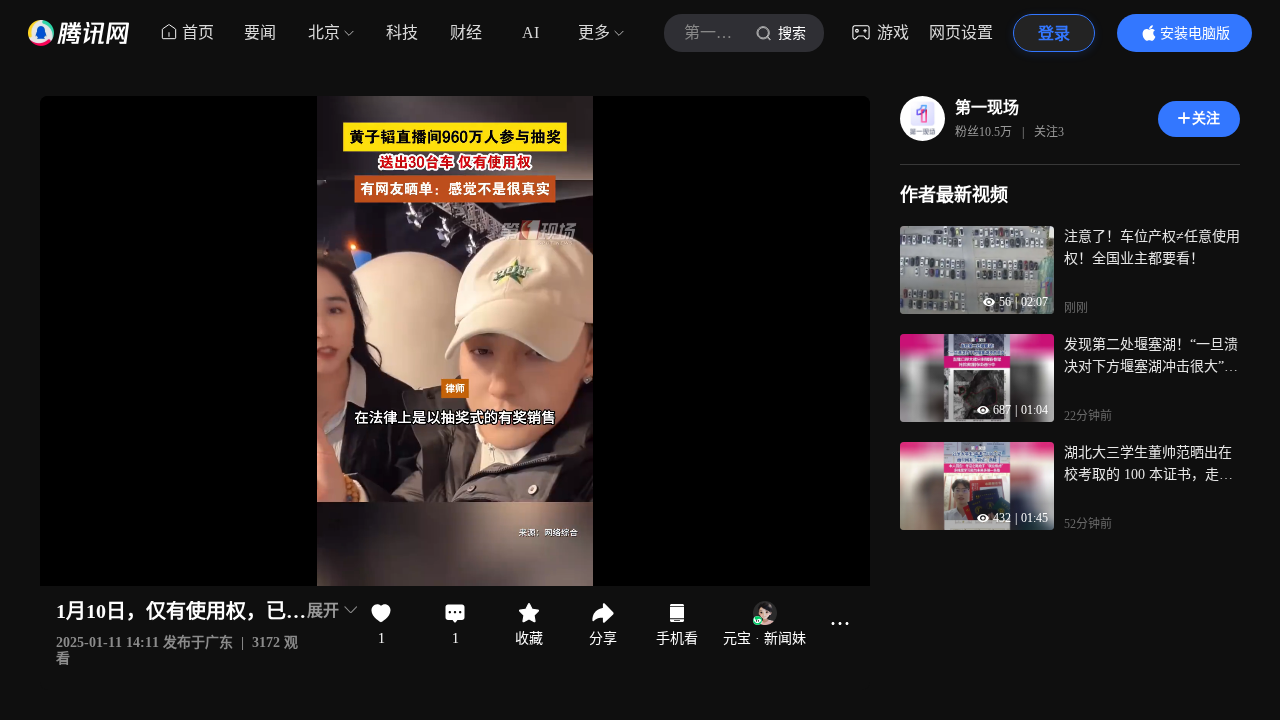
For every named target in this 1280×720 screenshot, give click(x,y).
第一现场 (987, 107)
